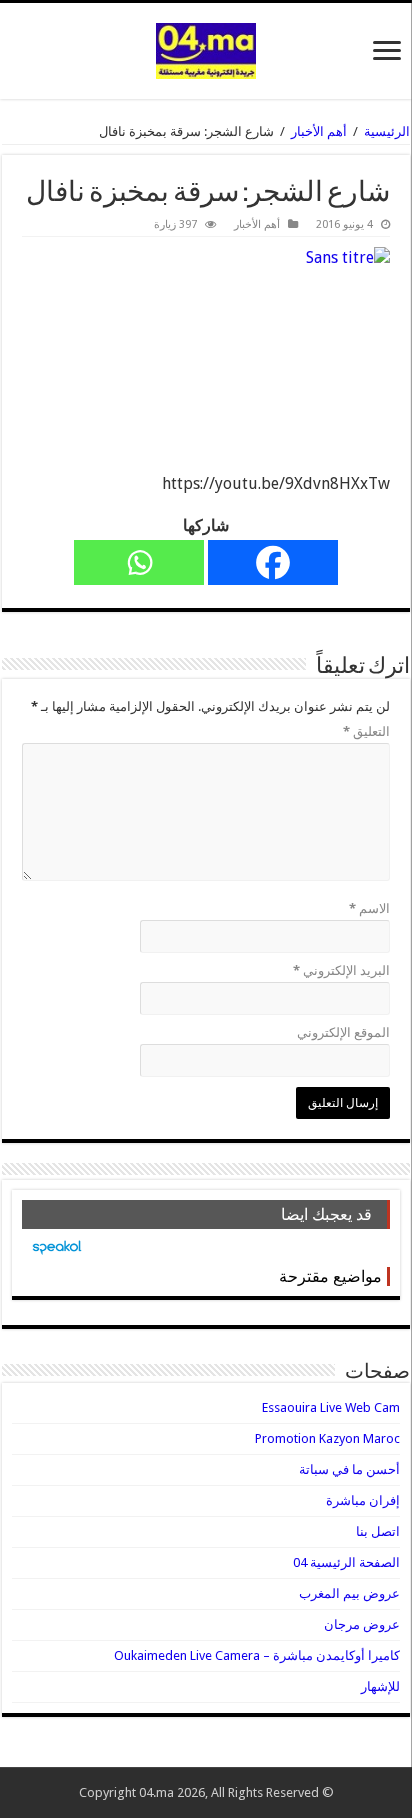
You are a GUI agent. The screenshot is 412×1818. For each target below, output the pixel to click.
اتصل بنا (378, 1531)
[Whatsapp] (139, 562)
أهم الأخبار (319, 131)
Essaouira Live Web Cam (331, 1407)
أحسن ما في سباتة (349, 1469)
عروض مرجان (362, 1624)
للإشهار (380, 1686)
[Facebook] (273, 562)
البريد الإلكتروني (341, 970)
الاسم (369, 908)
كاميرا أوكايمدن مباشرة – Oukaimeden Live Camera (257, 1655)
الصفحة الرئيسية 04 (346, 1562)
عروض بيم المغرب (349, 1593)
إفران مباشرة (363, 1500)
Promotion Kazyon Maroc (327, 1438)
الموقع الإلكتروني (343, 1032)
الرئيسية (387, 131)
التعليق (366, 731)
